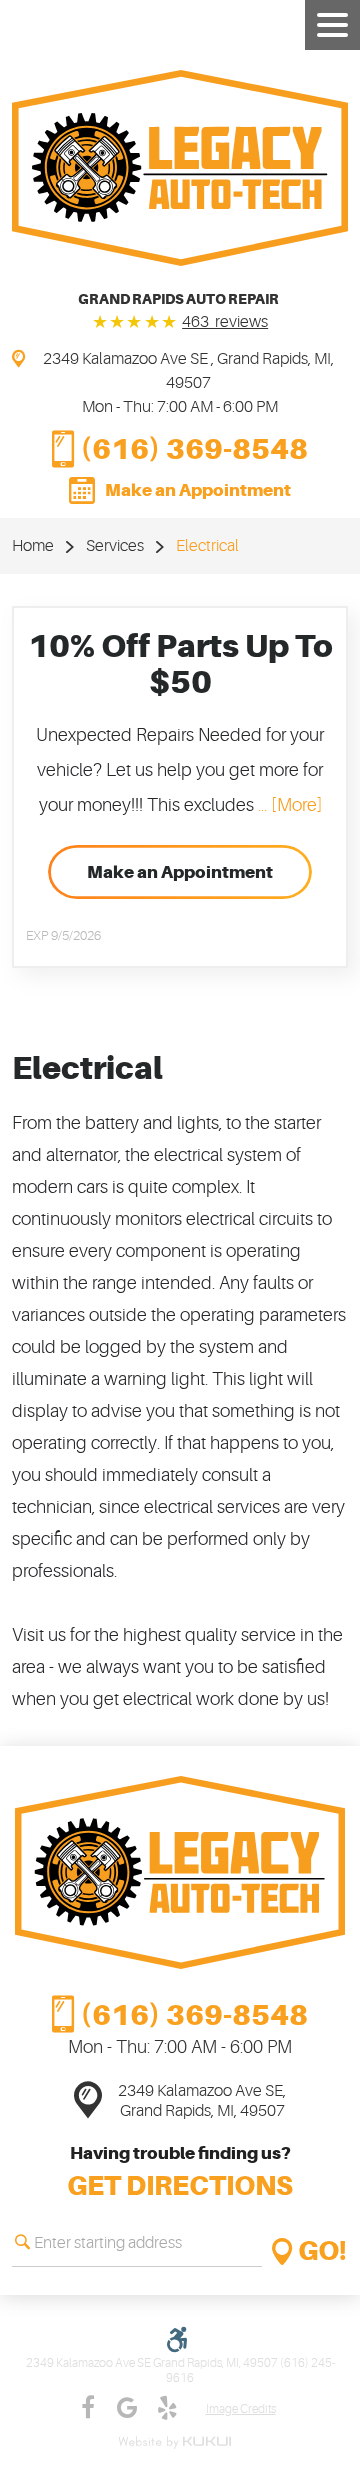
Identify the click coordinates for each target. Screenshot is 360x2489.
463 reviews (225, 322)
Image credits (241, 2409)
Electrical (207, 546)
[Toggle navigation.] (332, 25)
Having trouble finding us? (180, 2173)
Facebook (88, 2408)
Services (115, 546)
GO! (323, 2251)
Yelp (168, 2408)
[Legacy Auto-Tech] (180, 168)
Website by (178, 2442)
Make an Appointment (198, 490)
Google (128, 2408)
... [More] (288, 805)
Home (33, 546)
